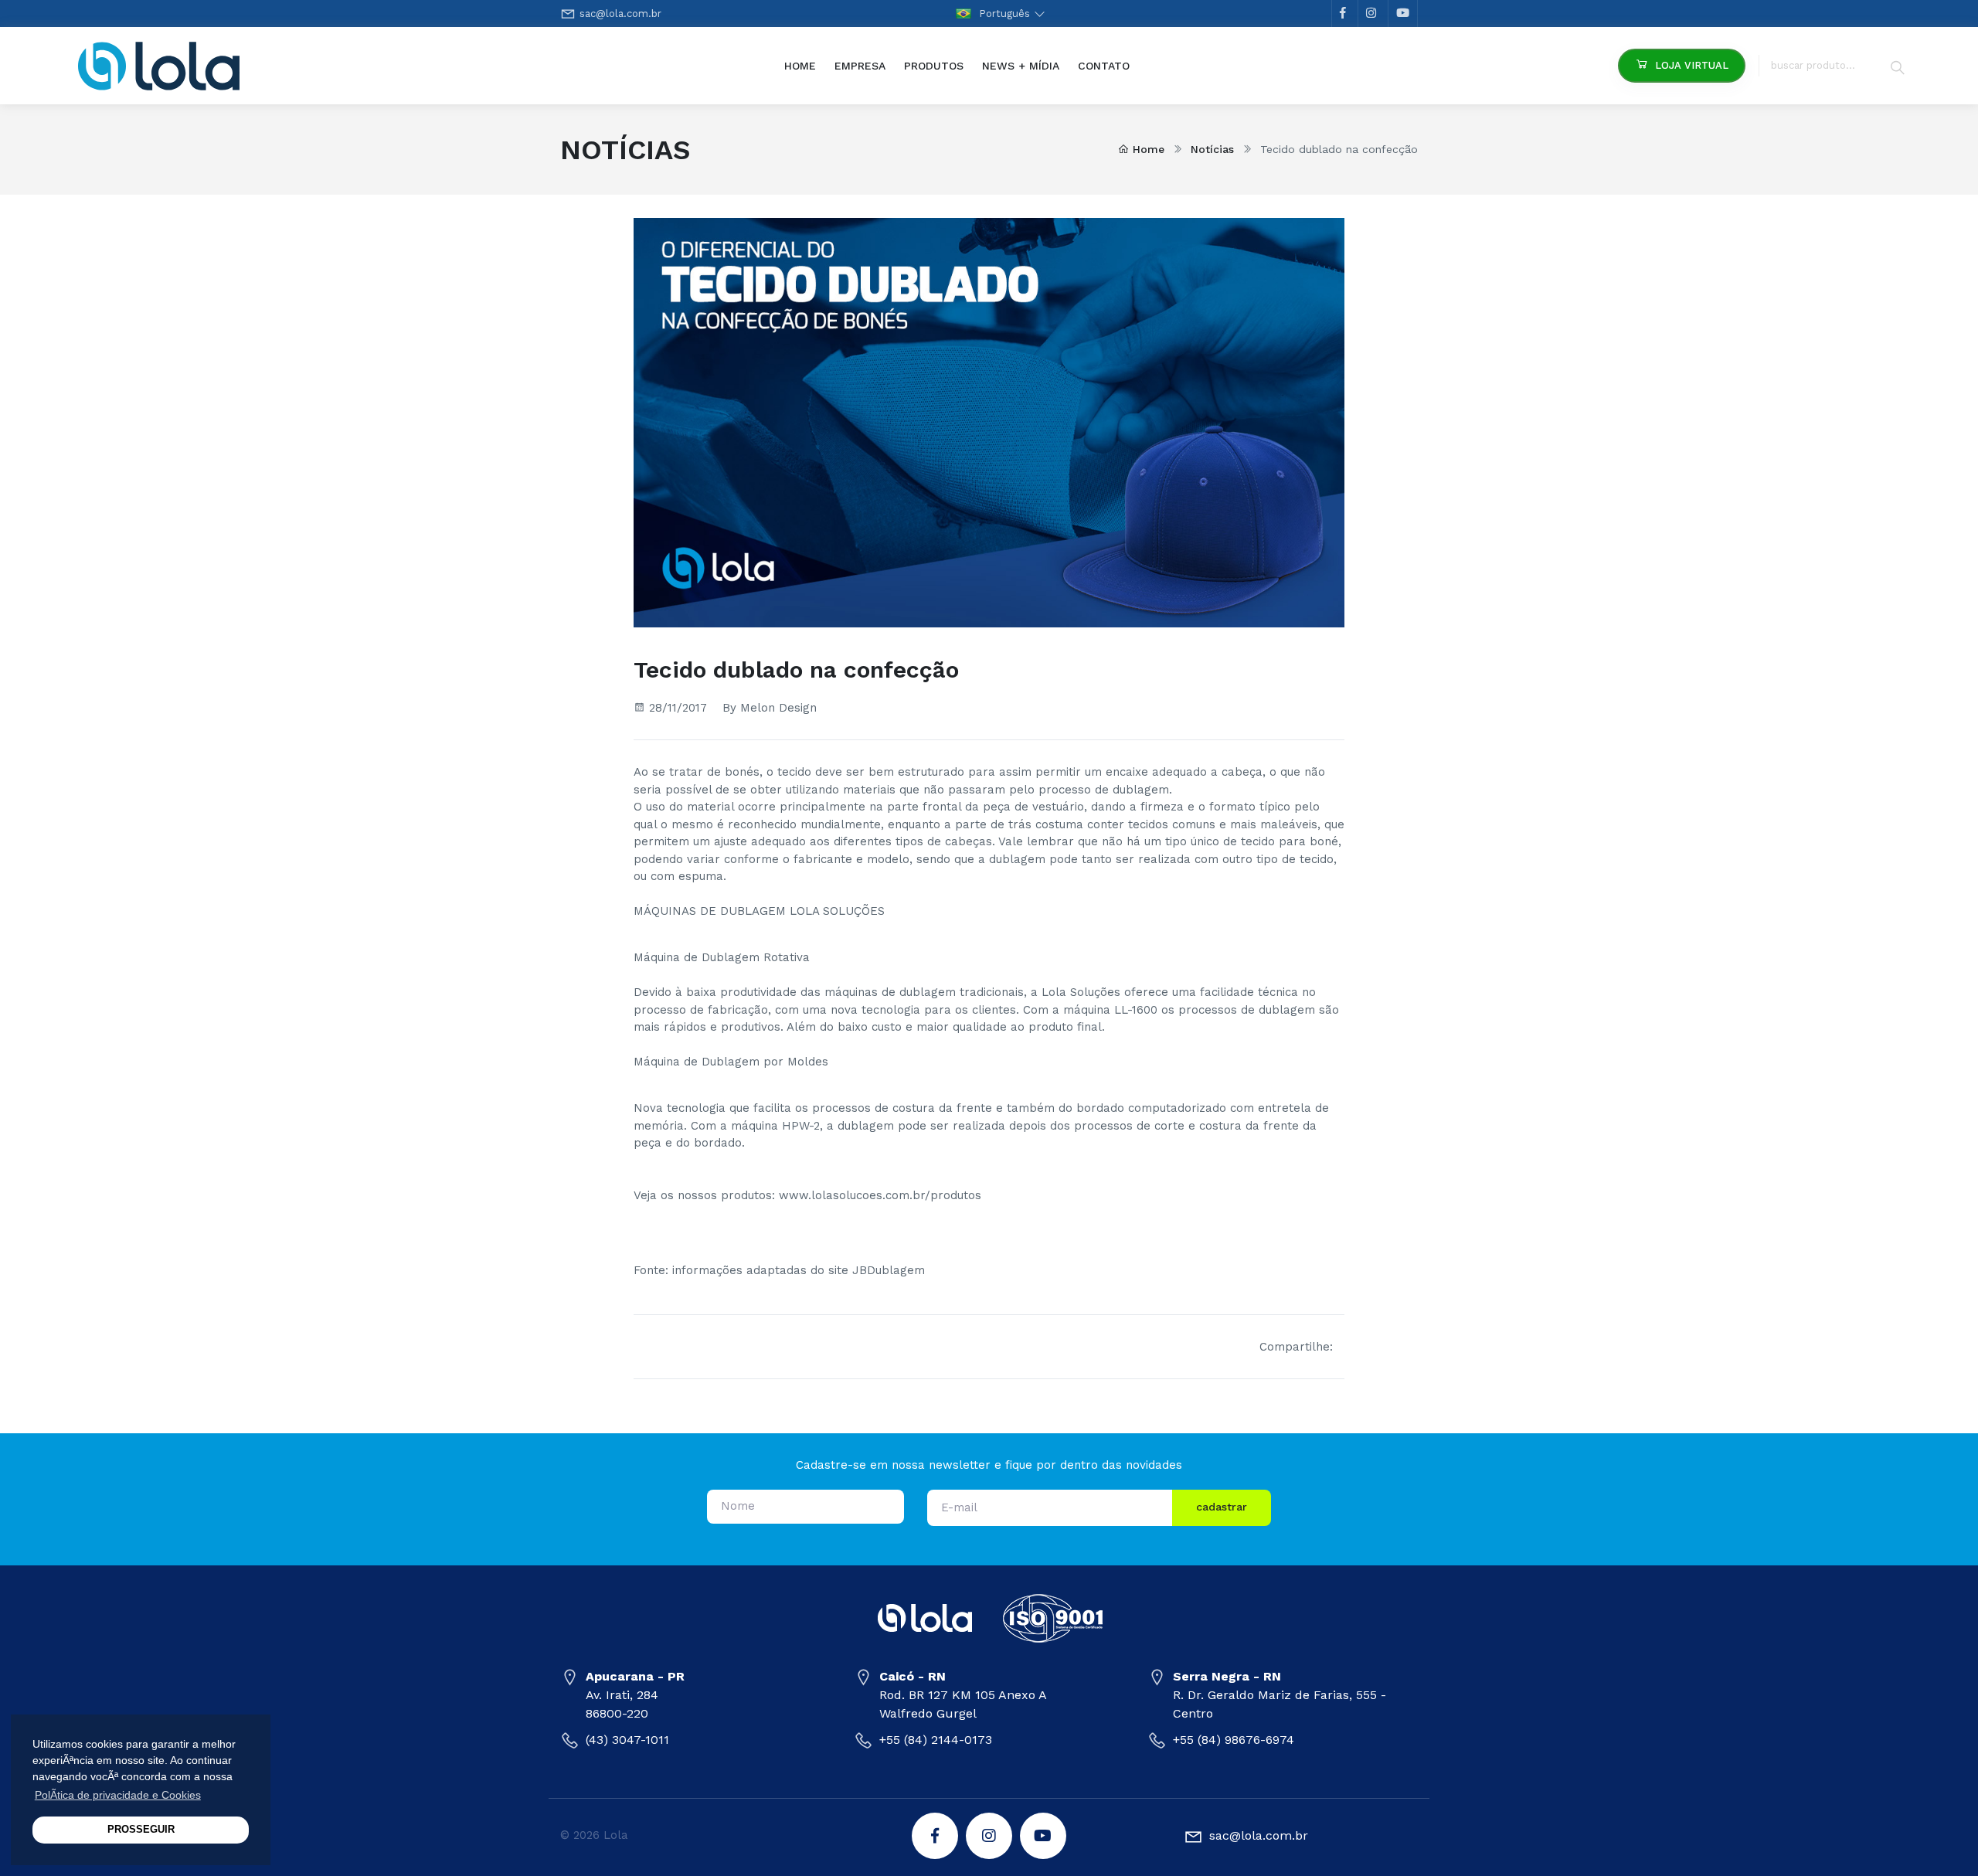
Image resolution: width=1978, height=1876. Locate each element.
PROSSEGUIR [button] (141, 1830)
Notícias (1212, 149)
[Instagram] (989, 1836)
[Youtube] (1043, 1836)
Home (805, 65)
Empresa (860, 66)
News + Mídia (1021, 66)
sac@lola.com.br (620, 14)
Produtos (934, 66)
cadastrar (1222, 1507)
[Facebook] (935, 1836)
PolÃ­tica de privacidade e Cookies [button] (118, 1795)
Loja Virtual (1692, 65)
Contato (1104, 66)
